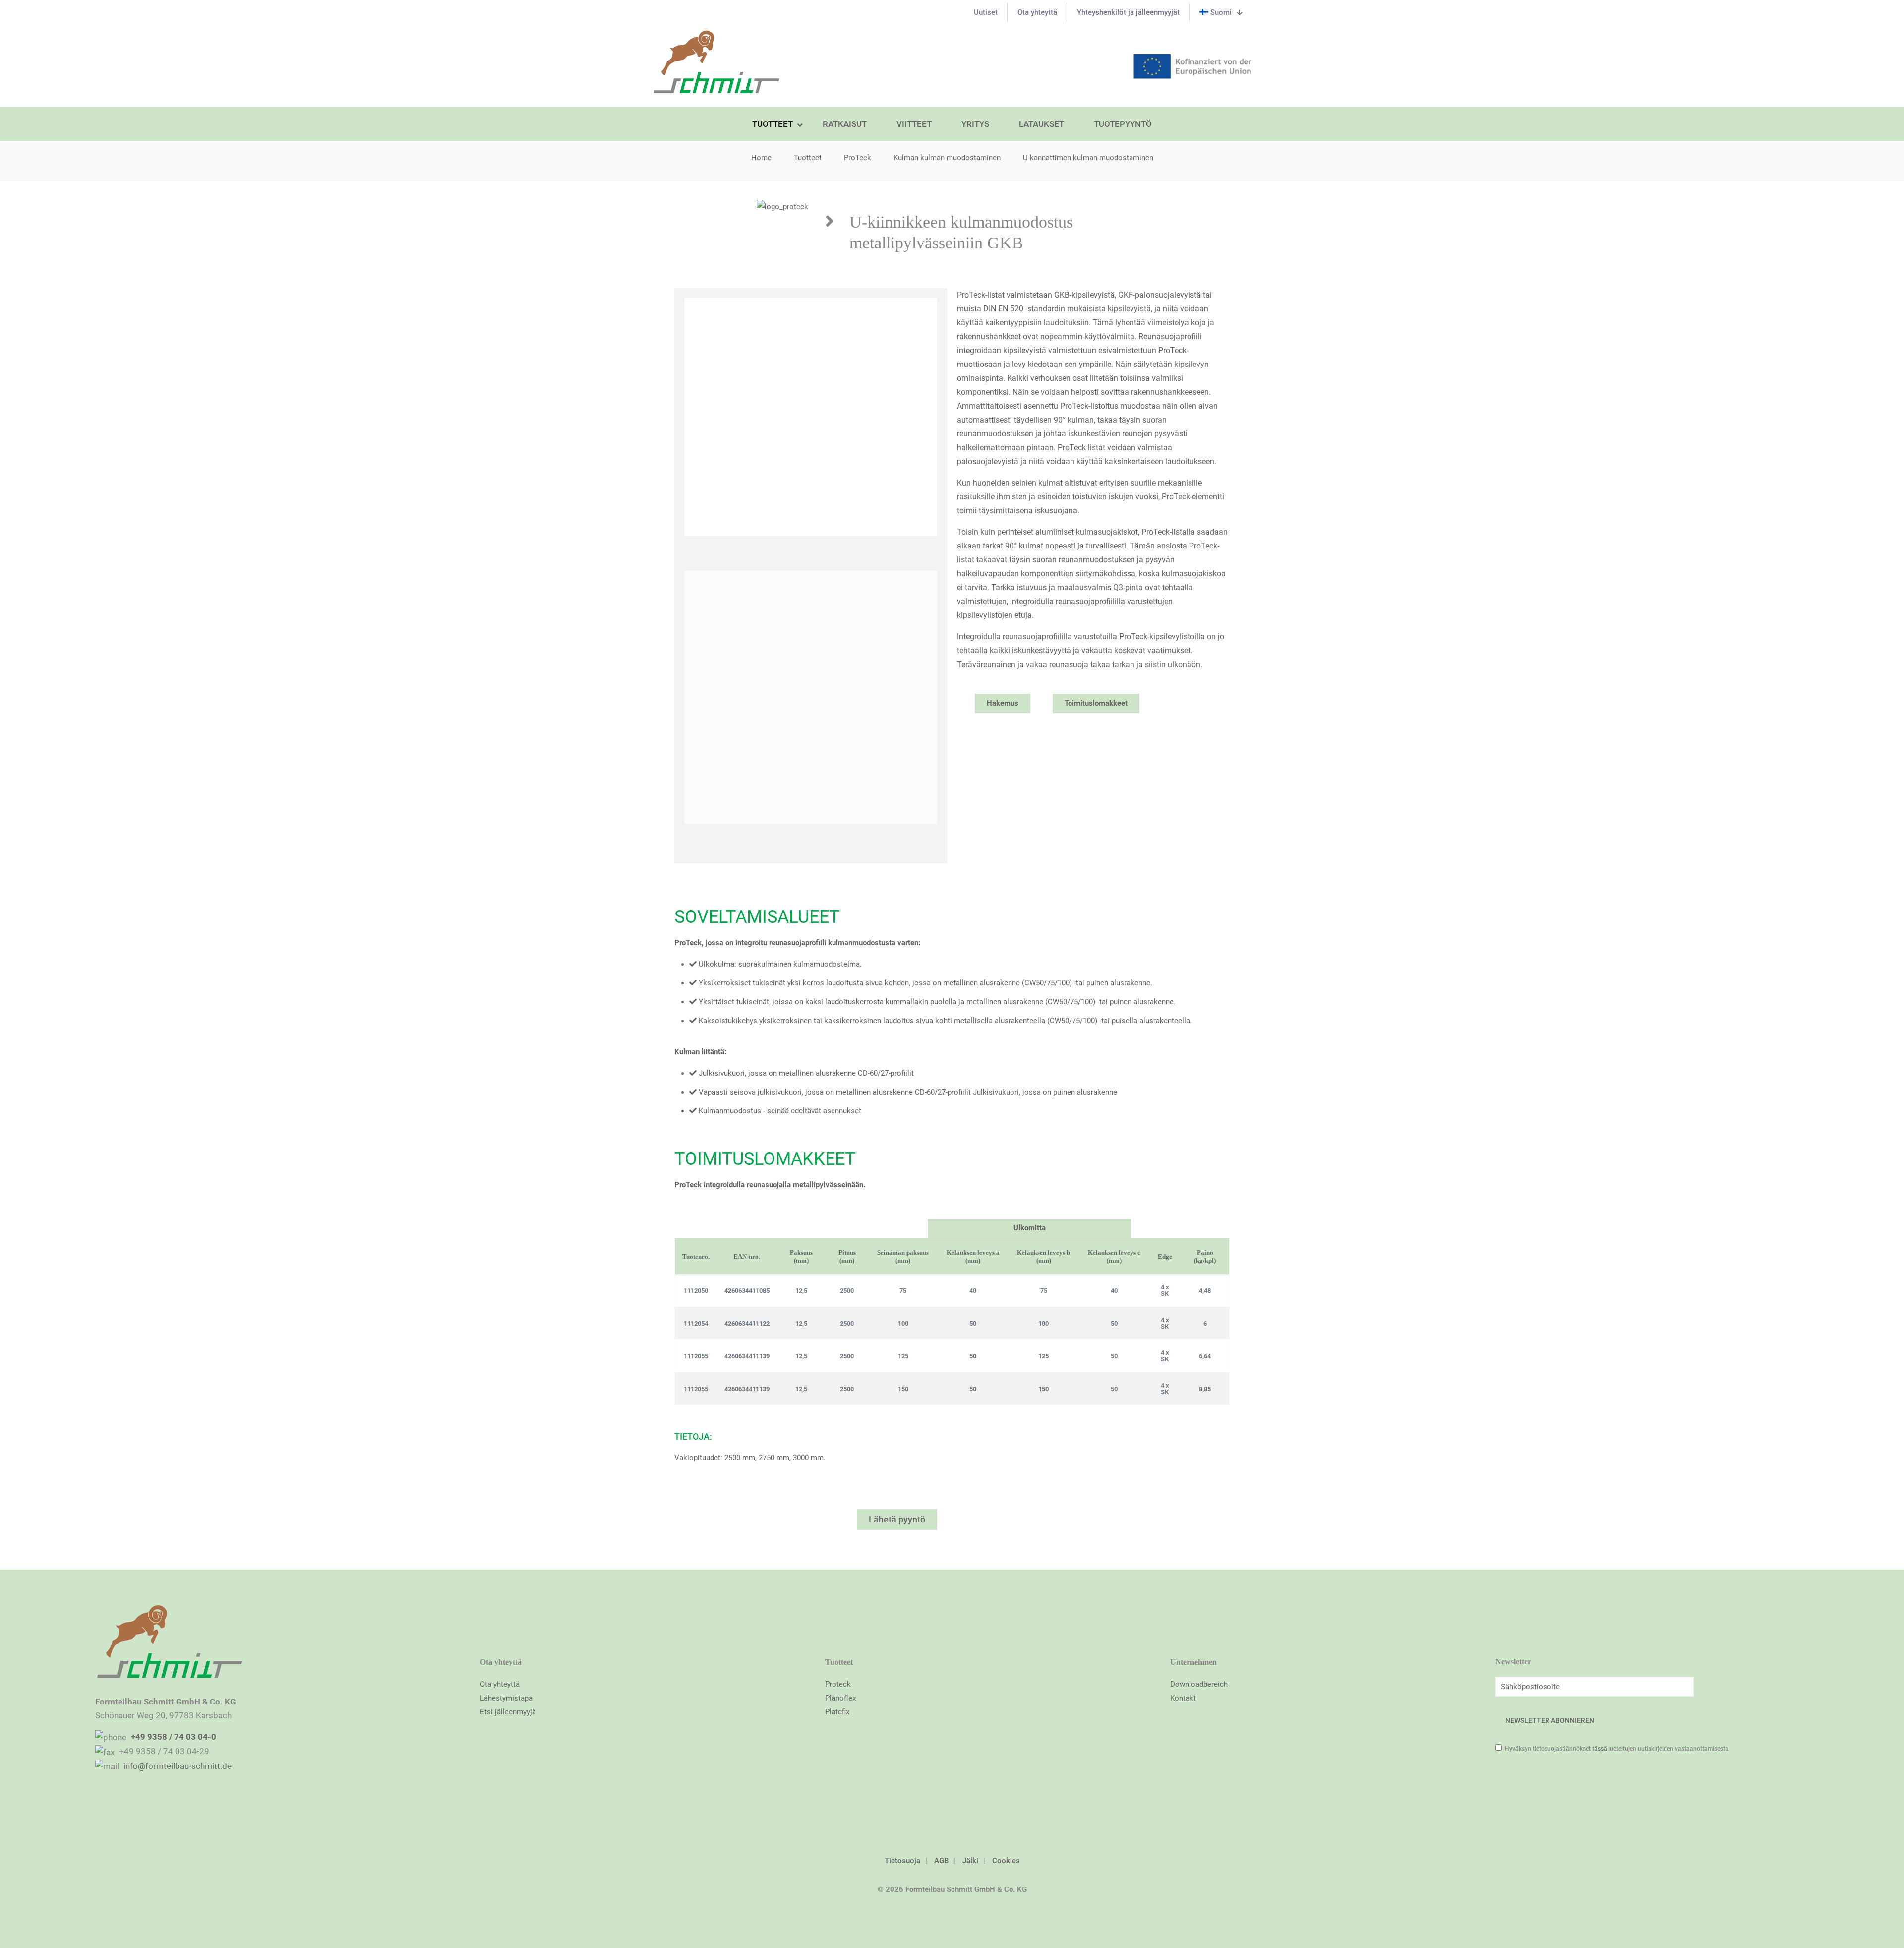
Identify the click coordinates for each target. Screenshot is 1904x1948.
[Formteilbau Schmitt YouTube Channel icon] (952, 1909)
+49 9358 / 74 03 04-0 (173, 1737)
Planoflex (840, 1698)
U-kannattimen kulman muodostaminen (1088, 158)
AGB (941, 1861)
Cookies (1006, 1861)
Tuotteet (808, 158)
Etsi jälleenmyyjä (508, 1712)
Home (761, 158)
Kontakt (1183, 1698)
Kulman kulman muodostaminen (947, 158)
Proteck (838, 1684)
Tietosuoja (902, 1861)
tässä (1600, 1749)
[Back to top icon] (952, 1829)
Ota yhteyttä (500, 1684)
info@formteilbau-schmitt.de (177, 1766)
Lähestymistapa (506, 1698)
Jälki (970, 1861)
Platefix (837, 1712)
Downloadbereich (1199, 1684)
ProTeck (858, 158)
